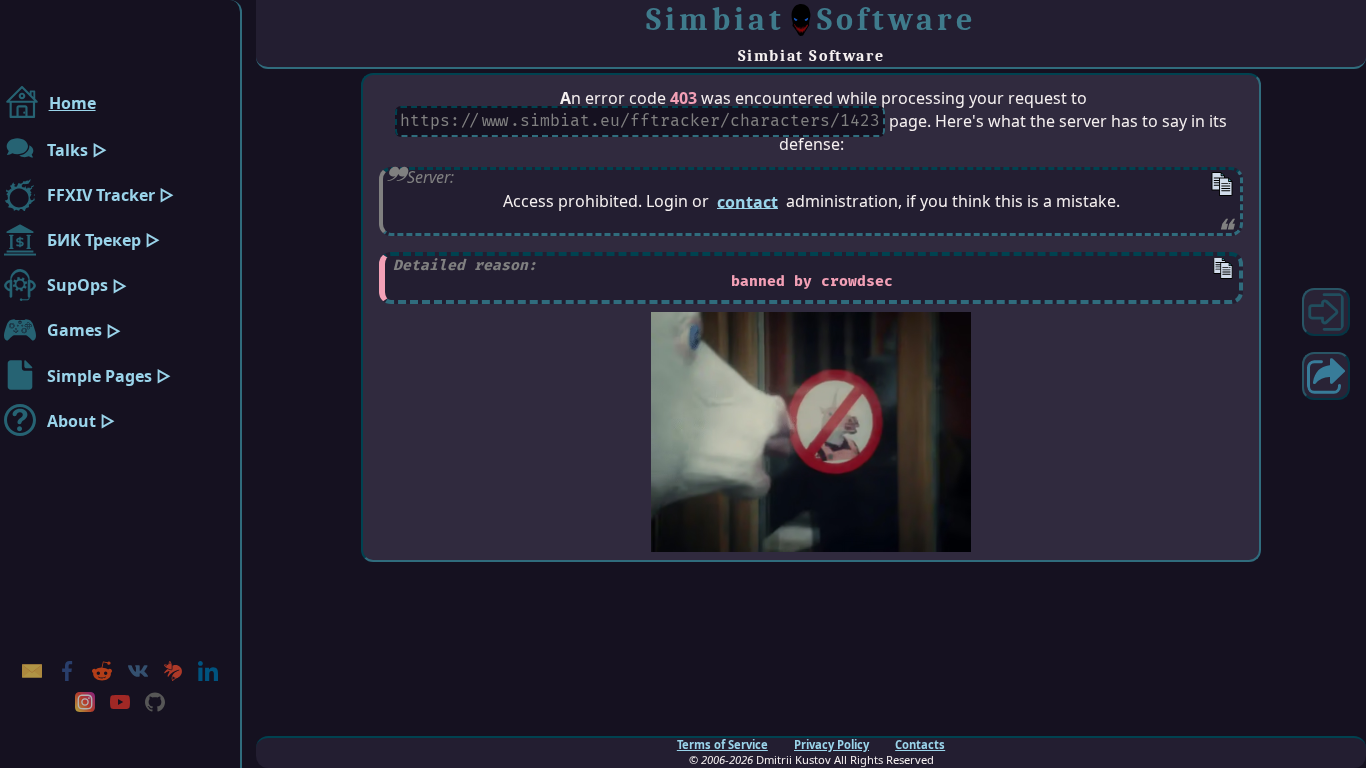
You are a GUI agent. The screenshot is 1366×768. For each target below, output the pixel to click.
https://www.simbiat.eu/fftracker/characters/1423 (640, 122)
